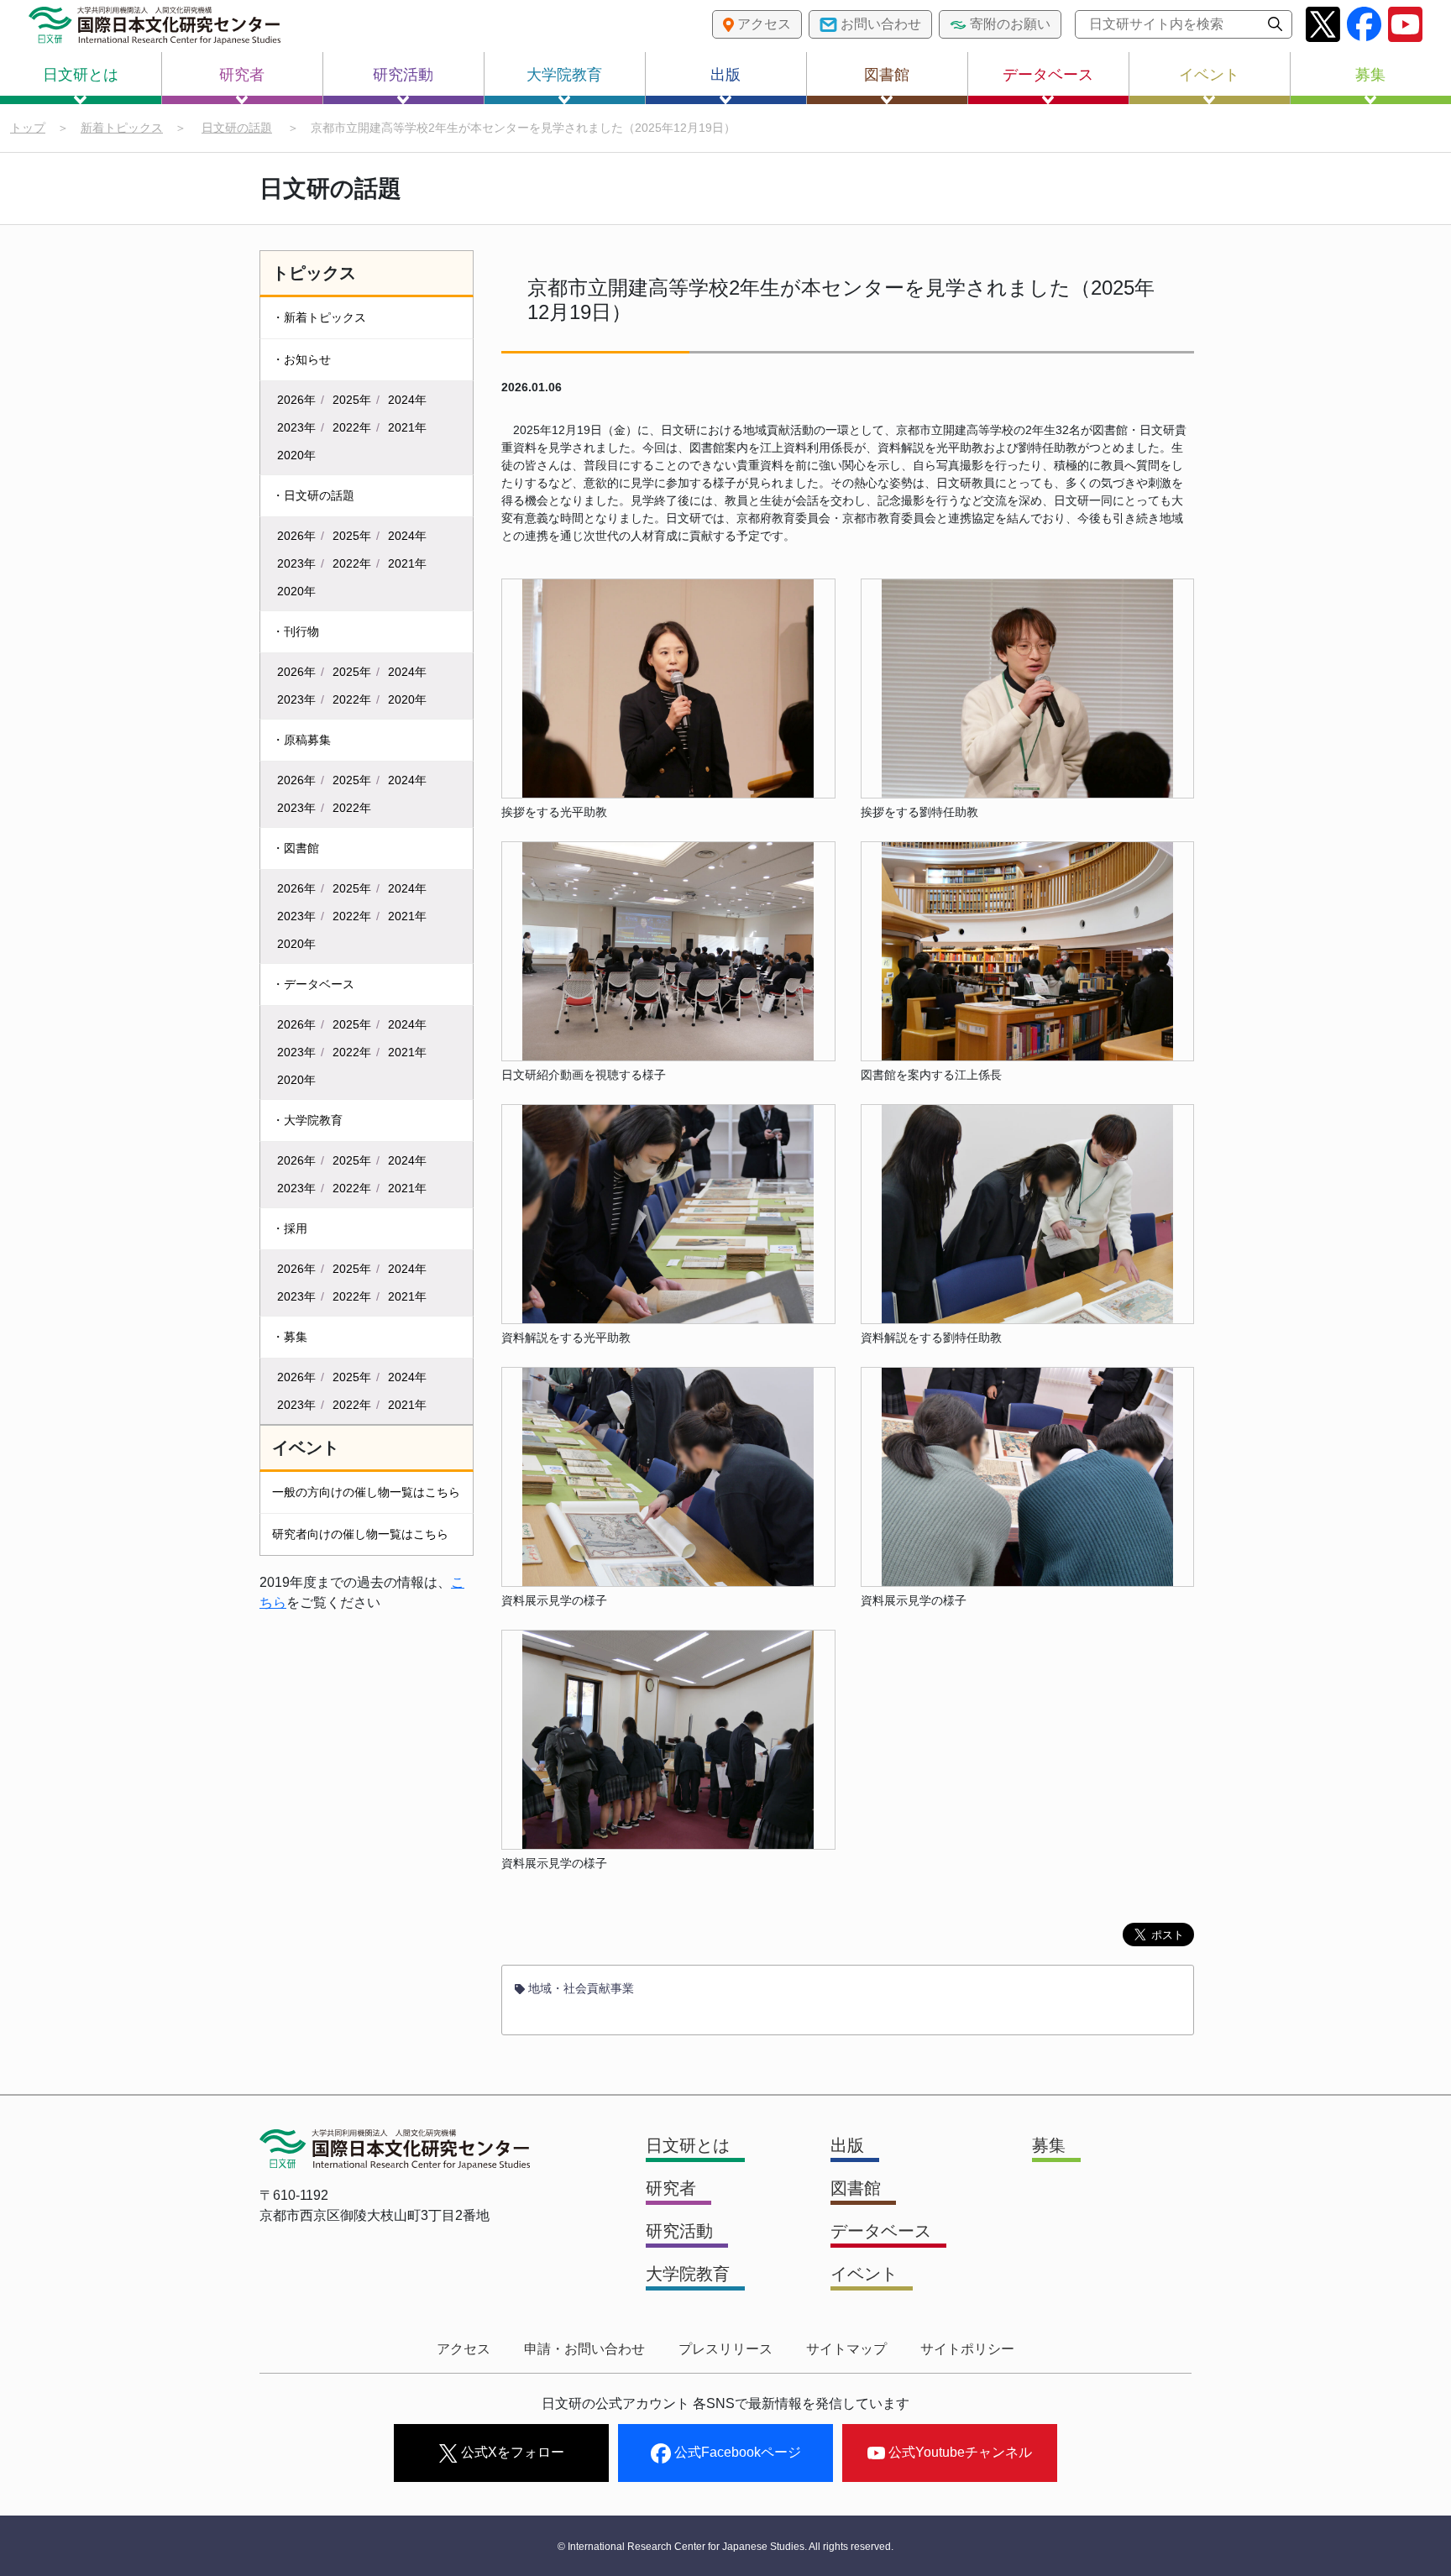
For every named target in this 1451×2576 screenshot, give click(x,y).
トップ (28, 128)
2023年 (296, 427)
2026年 (296, 400)
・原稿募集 (301, 740)
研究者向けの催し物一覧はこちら (360, 1534)
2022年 (352, 427)
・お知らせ (301, 359)
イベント (1209, 75)
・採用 (290, 1228)
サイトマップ (846, 2349)
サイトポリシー (967, 2349)
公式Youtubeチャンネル (959, 2452)
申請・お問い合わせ (584, 2349)
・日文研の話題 (313, 495)
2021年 (407, 427)
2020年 (296, 455)
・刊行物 (296, 631)
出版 (725, 75)
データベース (1048, 75)
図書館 (887, 75)
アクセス (464, 2349)
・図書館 (296, 848)
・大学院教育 (307, 1120)
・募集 (290, 1337)
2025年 (352, 400)
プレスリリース (725, 2349)
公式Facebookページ (736, 2452)
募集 (1370, 75)
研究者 (242, 75)
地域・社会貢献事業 (579, 1988)
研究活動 (403, 75)
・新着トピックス (319, 317)
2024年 (407, 400)
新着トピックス (122, 128)
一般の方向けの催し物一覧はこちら (366, 1492)
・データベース (313, 984)
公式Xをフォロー (511, 2452)
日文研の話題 (237, 128)
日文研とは (81, 75)
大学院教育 (564, 75)
